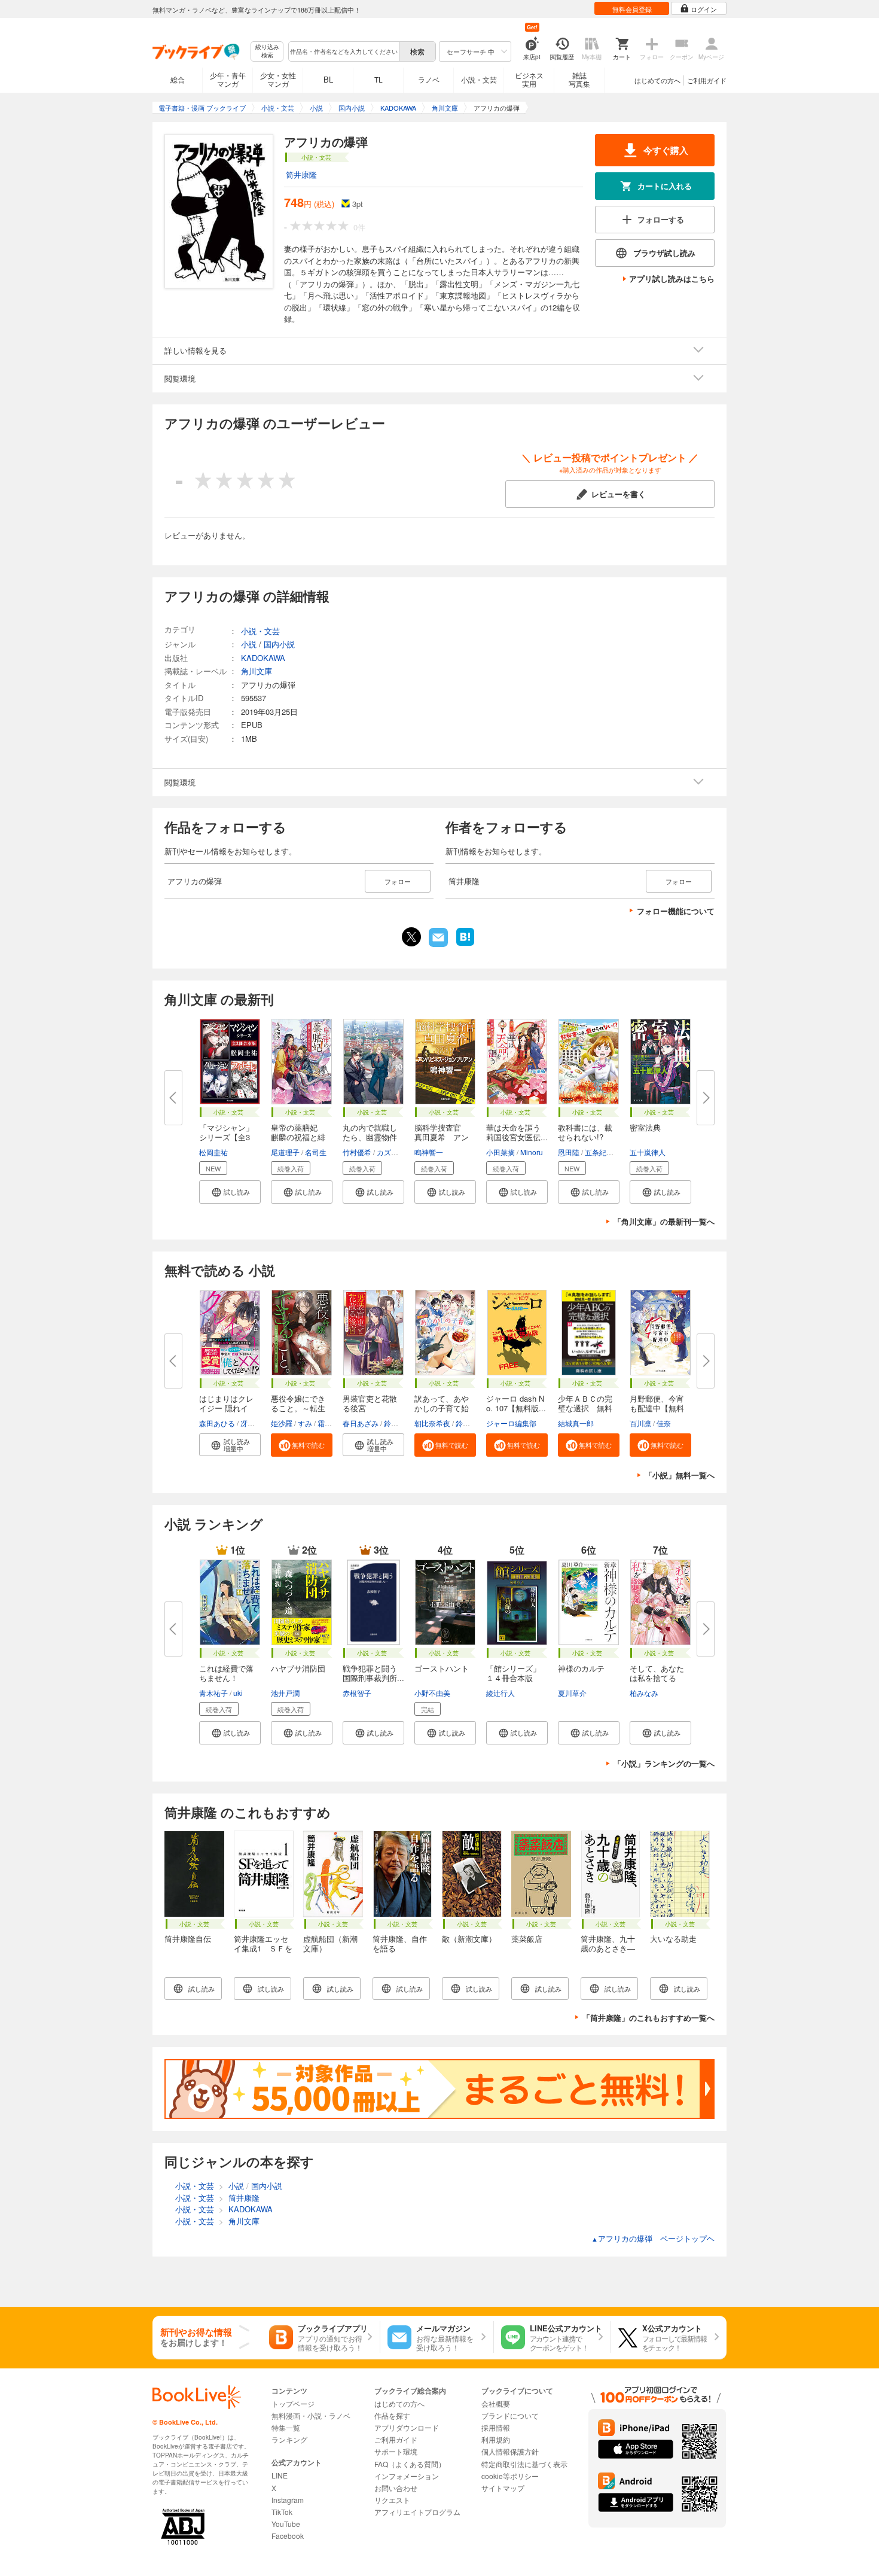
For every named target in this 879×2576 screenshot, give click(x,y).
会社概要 (496, 2403)
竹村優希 (357, 1152)
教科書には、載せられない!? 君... (585, 1137)
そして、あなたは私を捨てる (657, 1673)
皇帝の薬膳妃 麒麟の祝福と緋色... (298, 1137)
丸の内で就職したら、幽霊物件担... (370, 1137)
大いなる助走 (673, 1939)
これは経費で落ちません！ (226, 1673)
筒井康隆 (301, 174)
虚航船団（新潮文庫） (330, 1943)
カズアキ (391, 1152)
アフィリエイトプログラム (417, 2512)
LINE (280, 2475)
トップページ (293, 2403)
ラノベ (429, 79)
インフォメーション (407, 2476)
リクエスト (392, 2500)
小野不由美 (432, 1693)
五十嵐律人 (648, 1152)
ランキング (289, 2439)
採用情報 (496, 2427)
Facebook (288, 2536)
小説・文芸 (479, 79)
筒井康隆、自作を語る (400, 1943)
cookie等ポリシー (510, 2476)
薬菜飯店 (527, 1939)
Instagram (288, 2500)
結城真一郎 (576, 1423)
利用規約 (496, 2439)
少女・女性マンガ (278, 79)
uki (238, 1693)
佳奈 (664, 1423)
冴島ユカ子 (258, 1423)
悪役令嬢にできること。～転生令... (298, 1408)
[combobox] (343, 51)
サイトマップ (503, 2488)
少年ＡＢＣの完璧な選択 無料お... (585, 1408)
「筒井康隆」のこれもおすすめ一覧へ (648, 2018)
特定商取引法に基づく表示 (524, 2464)
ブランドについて (510, 2415)
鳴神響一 (429, 1152)
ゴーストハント (442, 1668)
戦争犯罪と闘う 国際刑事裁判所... (374, 1673)
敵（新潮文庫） (469, 1939)
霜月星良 (332, 1423)
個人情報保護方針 (510, 2451)
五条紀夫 (599, 1152)
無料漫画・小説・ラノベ (311, 2415)
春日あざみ (361, 1423)
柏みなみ (644, 1693)
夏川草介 (572, 1693)
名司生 (316, 1152)
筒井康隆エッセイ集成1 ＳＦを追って (263, 1948)
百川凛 (640, 1423)
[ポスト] (411, 937)
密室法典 (645, 1127)
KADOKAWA (263, 658)
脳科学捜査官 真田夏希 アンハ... (442, 1137)
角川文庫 (257, 671)
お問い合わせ (396, 2488)
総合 (178, 79)
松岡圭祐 (213, 1152)
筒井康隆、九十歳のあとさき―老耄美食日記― (608, 1948)
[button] (230, 1192)
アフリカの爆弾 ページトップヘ (653, 2238)
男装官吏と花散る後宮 (370, 1403)
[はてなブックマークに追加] (465, 945)
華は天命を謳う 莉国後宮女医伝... (517, 1132)
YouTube (286, 2524)
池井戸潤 (285, 1693)
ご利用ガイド (707, 80)
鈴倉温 (466, 1423)
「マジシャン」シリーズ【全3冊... (226, 1137)
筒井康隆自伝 (188, 1939)
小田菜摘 (500, 1152)
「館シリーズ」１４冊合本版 (513, 1673)
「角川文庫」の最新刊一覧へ (664, 1221)
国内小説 (279, 644)
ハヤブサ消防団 (298, 1668)
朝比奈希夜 (432, 1423)
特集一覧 (286, 2427)
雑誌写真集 (579, 79)
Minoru (532, 1152)
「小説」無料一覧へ (680, 1475)
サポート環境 (396, 2451)
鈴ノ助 (395, 1423)
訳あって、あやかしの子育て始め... (442, 1408)
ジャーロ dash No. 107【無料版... (516, 1403)
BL (328, 79)
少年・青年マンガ (228, 79)
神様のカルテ (581, 1668)
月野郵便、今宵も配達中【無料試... (657, 1408)
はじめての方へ (657, 80)
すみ (305, 1423)
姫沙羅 (282, 1423)
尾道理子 (285, 1152)
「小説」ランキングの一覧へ (664, 1763)
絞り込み (267, 51)
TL (379, 79)
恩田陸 (569, 1152)
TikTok (282, 2512)
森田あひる (217, 1423)
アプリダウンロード (407, 2427)
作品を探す (392, 2415)
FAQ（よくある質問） (410, 2464)
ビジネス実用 (529, 79)
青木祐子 (213, 1693)
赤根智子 (357, 1693)
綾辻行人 (500, 1693)
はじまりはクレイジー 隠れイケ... (226, 1408)
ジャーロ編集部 (511, 1423)
